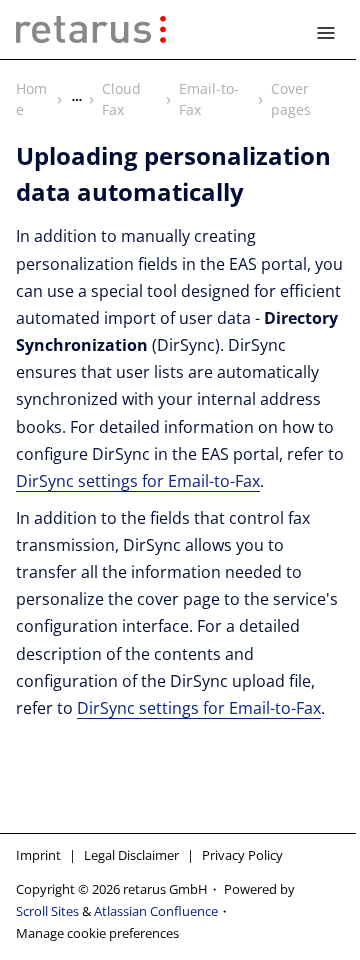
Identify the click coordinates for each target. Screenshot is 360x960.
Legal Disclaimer (131, 855)
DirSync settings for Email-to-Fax (138, 481)
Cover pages (291, 99)
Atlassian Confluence (156, 911)
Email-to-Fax (209, 99)
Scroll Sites (47, 911)
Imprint (38, 855)
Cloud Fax (121, 99)
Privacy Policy (242, 855)
